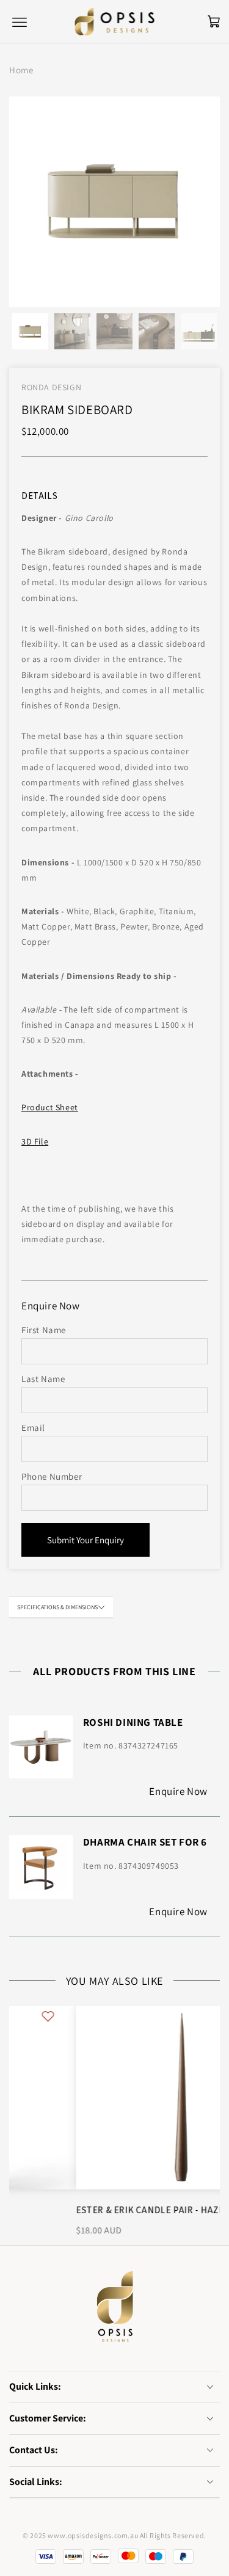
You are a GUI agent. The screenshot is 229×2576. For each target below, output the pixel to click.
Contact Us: (34, 2450)
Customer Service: (48, 2418)
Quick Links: (35, 2386)
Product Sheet (50, 1107)
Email (33, 1428)
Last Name (43, 1379)
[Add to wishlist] (203, 2015)
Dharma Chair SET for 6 (145, 1842)
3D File (35, 1141)
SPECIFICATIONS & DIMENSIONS (57, 1607)
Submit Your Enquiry (85, 1540)
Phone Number (52, 1476)
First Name (44, 1330)
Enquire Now (178, 1791)
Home (21, 70)
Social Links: (36, 2482)
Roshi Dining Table (133, 1722)
